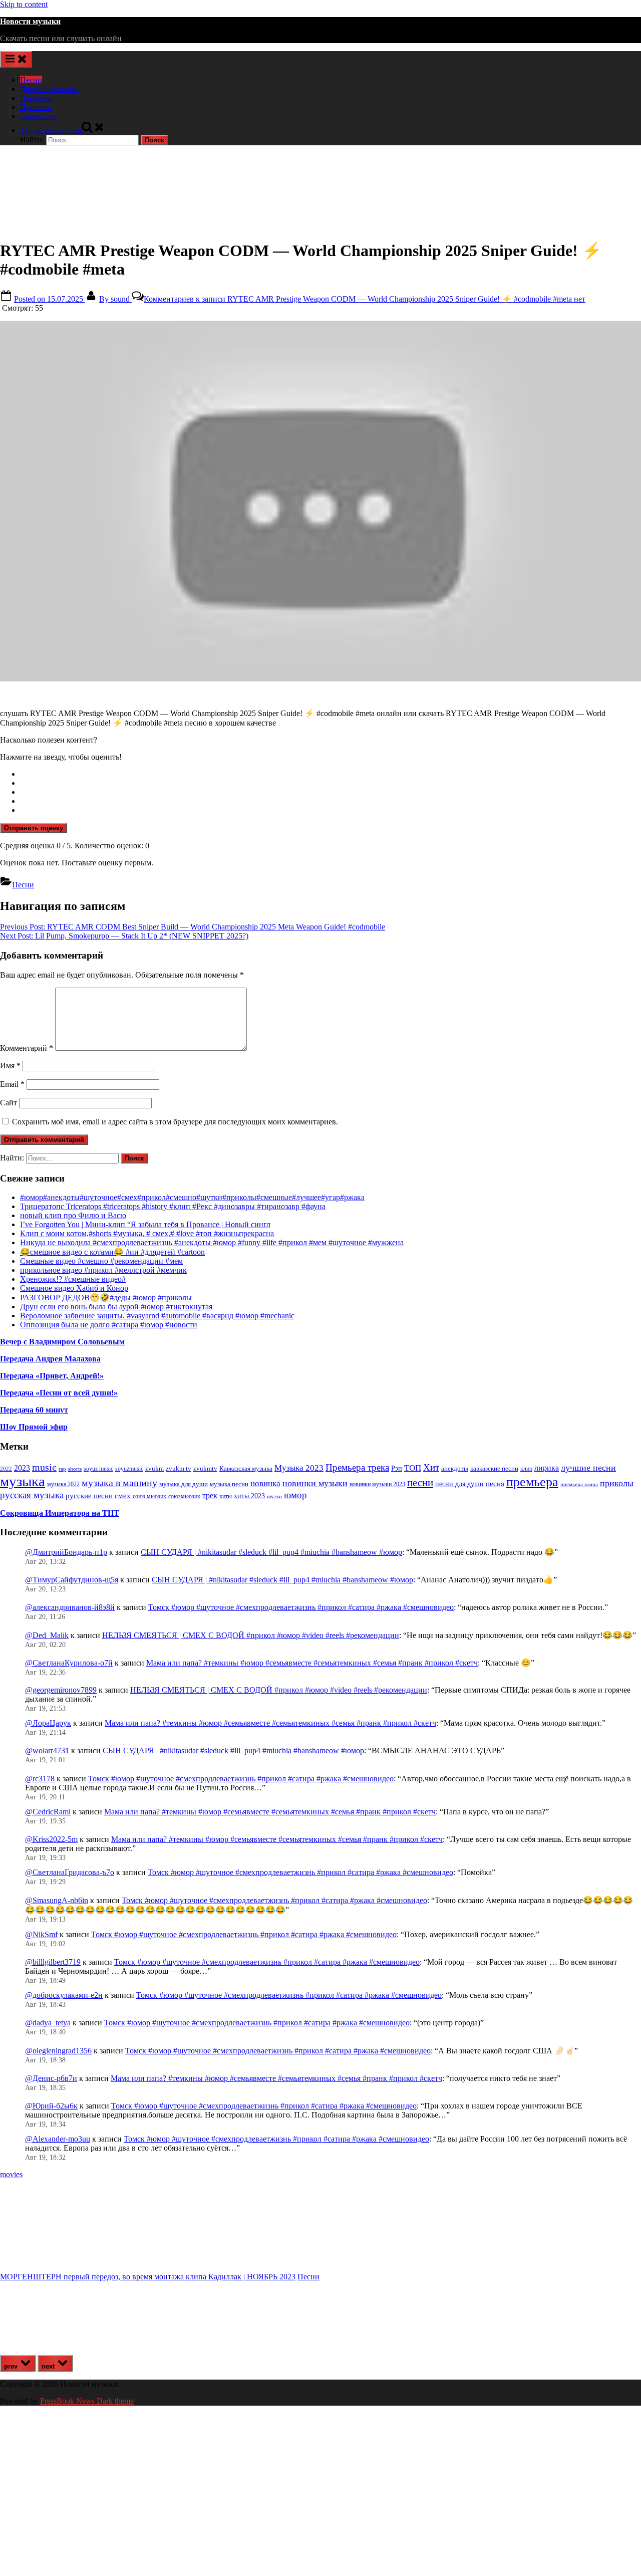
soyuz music (98, 1469)
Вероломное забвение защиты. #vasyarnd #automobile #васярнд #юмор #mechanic (157, 1316)
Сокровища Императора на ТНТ (60, 1513)
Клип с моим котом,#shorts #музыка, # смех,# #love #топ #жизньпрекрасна (147, 1233)
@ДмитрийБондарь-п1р (66, 1552)
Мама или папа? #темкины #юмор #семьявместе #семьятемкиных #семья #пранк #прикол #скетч (312, 1663)
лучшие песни (588, 1468)
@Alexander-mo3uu (58, 2139)
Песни (31, 80)
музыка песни (229, 1484)
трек (210, 1495)
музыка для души (184, 1484)
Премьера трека (357, 1467)
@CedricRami (48, 1812)
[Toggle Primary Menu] (16, 59)
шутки (274, 1496)
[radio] (331, 774)
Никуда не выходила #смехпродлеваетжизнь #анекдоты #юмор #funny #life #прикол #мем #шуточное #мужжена (212, 1242)
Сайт (9, 1103)
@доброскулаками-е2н (64, 1995)
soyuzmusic (129, 1469)
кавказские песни (494, 1468)
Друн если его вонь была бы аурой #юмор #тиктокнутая (116, 1307)
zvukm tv (179, 1468)
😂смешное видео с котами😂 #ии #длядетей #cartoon (112, 1252)
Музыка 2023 (299, 1468)
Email (12, 1084)
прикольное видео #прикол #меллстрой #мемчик (103, 1270)
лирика (547, 1468)
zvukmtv (205, 1468)
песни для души (459, 1484)
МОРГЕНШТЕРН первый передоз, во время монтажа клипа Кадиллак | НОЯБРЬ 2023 (148, 2277)
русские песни (89, 1495)
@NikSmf (41, 1934)
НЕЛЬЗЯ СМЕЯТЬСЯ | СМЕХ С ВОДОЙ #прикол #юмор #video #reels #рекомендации (251, 1635)
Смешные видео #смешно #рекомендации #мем (101, 1261)
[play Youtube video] (320, 501)
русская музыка (32, 1495)
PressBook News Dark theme (87, 2401)
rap (62, 1469)
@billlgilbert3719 (53, 1962)
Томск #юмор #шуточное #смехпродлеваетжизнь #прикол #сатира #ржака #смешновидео (301, 1607)
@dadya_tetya (48, 2023)
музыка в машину (119, 1483)
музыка (23, 1481)
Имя (10, 1066)
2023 (22, 1468)
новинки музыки (315, 1483)
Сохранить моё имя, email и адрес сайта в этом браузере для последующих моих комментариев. (175, 1122)
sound (115, 299)
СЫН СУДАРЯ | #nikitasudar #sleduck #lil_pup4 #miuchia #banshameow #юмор (271, 1552)
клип (526, 1469)
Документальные (49, 89)
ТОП (413, 1468)
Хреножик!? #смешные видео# (73, 1279)
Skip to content (24, 4)
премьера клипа (579, 1484)
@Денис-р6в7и (51, 2078)
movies (11, 2174)
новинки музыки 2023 (377, 1484)
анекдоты (455, 1468)
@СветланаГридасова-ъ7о (70, 1872)
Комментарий (27, 1048)
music (44, 1467)
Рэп (397, 1468)
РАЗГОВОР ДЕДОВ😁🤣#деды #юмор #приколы (106, 1298)
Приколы (36, 107)
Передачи (36, 98)
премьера (532, 1482)
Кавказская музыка (246, 1468)
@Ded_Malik (47, 1635)
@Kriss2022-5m (51, 1839)
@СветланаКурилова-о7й (69, 1663)
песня (495, 1484)
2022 (6, 1469)
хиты (226, 1496)
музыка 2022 (63, 1484)
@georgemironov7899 (61, 1690)
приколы (617, 1483)
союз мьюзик (149, 1496)
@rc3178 (40, 1779)
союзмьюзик (184, 1496)
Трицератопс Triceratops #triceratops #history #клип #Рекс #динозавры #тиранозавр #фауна (173, 1206)
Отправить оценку (34, 828)
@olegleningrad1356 (58, 2051)
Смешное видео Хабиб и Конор (74, 1288)
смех (123, 1496)
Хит (431, 1467)
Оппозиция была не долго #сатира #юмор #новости (109, 1325)
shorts (75, 1469)
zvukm (154, 1468)
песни (420, 1483)
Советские (38, 116)
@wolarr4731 (47, 1750)
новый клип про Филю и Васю (73, 1215)
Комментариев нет (365, 299)
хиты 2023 (249, 1496)
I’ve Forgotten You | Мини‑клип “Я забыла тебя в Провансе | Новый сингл (145, 1224)
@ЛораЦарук (48, 1723)
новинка (265, 1483)
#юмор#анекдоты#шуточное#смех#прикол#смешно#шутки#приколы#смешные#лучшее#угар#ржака (192, 1197)
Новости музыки (30, 21)
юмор (295, 1495)
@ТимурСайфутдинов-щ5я (72, 1580)
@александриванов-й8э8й (70, 1607)
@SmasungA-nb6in (57, 1900)
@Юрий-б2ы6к (51, 2106)
